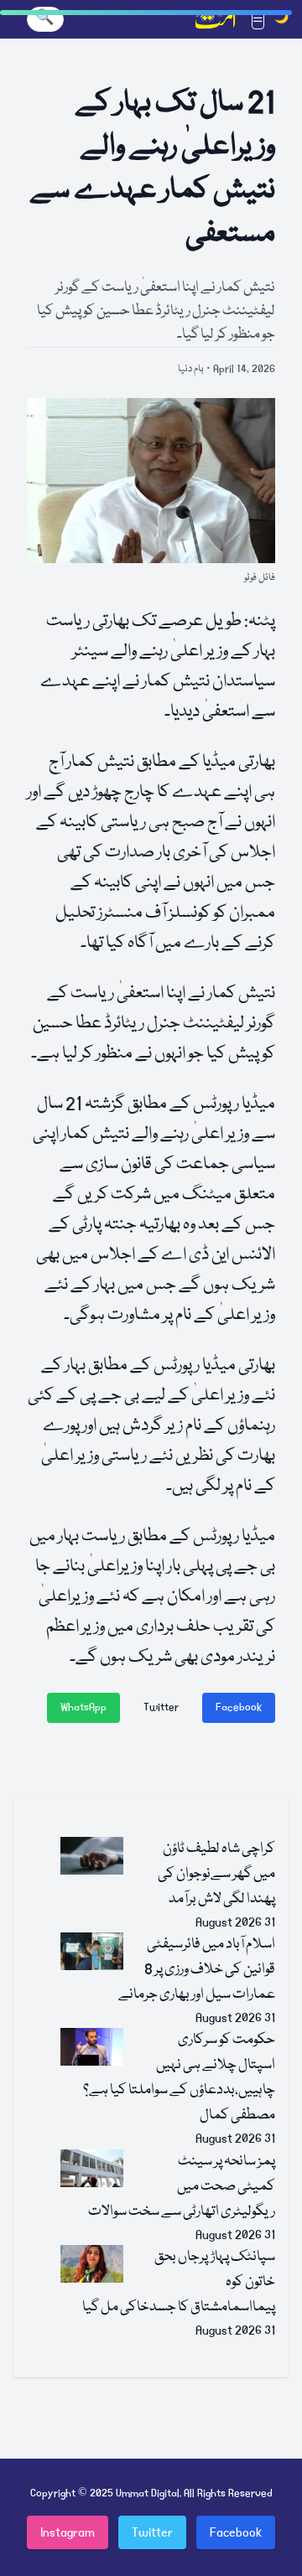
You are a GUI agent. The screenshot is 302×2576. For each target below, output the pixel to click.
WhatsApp (83, 1707)
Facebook (239, 1707)
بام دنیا (191, 369)
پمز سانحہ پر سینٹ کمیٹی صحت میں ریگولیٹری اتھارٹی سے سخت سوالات (182, 2187)
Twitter (161, 1707)
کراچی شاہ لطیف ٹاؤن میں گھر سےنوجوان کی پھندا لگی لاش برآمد (216, 1874)
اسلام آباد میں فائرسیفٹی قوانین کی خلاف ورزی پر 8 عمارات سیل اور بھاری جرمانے (197, 1970)
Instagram (68, 2532)
